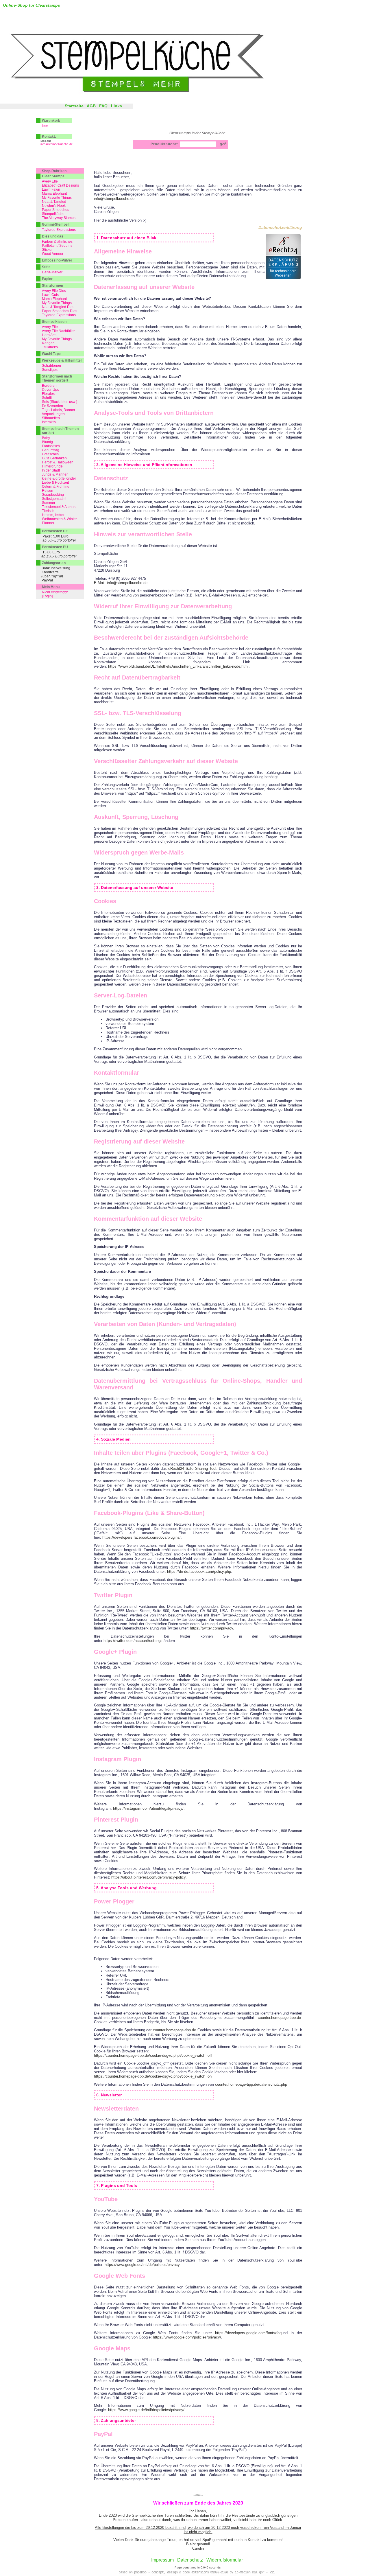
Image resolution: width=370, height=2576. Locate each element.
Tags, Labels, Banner (59, 410)
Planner (48, 523)
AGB (91, 106)
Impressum (162, 2560)
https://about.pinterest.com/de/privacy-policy (148, 1877)
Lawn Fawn (51, 189)
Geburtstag (51, 450)
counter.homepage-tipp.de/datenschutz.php (251, 2084)
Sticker (47, 250)
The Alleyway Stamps (59, 218)
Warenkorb (51, 121)
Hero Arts (49, 335)
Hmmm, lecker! (54, 515)
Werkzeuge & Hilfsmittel (62, 360)
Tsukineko (50, 347)
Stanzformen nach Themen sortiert (57, 378)
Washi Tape (51, 354)
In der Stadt (51, 470)
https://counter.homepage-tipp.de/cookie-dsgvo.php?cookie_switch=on (153, 2076)
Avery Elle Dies (54, 291)
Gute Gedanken (54, 458)
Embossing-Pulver (57, 260)
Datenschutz (190, 2560)
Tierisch (48, 511)
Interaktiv (49, 422)
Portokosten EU (55, 547)
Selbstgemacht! (54, 499)
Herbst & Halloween (58, 462)
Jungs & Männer (55, 474)
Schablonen (51, 366)
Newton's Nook (54, 206)
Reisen (48, 491)
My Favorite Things (57, 198)
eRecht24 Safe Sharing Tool (192, 1469)
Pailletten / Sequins (57, 246)
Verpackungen (53, 414)
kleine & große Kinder (59, 478)
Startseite (74, 106)
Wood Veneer (53, 254)
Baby (46, 438)
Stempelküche (53, 214)
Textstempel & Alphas (59, 507)
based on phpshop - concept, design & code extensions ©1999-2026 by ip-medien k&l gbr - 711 (197, 2573)
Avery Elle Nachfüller (58, 331)
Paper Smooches (55, 210)
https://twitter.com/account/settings (133, 1641)
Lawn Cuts (50, 295)
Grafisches (50, 454)
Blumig (47, 442)
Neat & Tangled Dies (58, 307)
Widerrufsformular (225, 2560)
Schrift (47, 398)
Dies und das (53, 236)
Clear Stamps (53, 176)
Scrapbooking (53, 495)
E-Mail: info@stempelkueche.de (121, 583)
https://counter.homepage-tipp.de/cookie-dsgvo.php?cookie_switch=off (153, 2055)
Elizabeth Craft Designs (60, 185)
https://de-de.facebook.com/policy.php (199, 1571)
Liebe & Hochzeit (55, 483)
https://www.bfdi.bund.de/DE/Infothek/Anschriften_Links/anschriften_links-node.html (178, 666)
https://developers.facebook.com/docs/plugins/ (141, 1537)
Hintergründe (52, 466)
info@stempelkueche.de (114, 199)
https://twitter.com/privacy (211, 1628)
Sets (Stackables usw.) (60, 402)
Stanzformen (52, 286)
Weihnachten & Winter (59, 519)
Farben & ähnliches (57, 242)
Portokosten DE (55, 531)
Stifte (46, 267)
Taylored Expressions (59, 230)
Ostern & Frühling (56, 487)
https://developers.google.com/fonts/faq (248, 2333)
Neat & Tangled (54, 202)
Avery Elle (50, 181)
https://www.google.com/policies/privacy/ (187, 2337)
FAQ (103, 106)
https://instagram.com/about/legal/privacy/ (148, 1808)
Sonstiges (50, 370)
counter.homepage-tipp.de (279, 2018)
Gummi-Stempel (55, 224)
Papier (47, 279)
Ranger (48, 343)
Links (116, 106)
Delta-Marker (52, 272)
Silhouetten (51, 418)
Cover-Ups (50, 390)
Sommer (49, 503)
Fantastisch (51, 446)
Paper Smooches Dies (60, 311)
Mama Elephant (54, 194)
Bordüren (49, 386)
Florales (48, 394)
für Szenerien (52, 406)
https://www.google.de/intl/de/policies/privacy (142, 2265)
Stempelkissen (54, 322)
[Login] (47, 596)
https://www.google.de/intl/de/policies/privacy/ (146, 2410)
